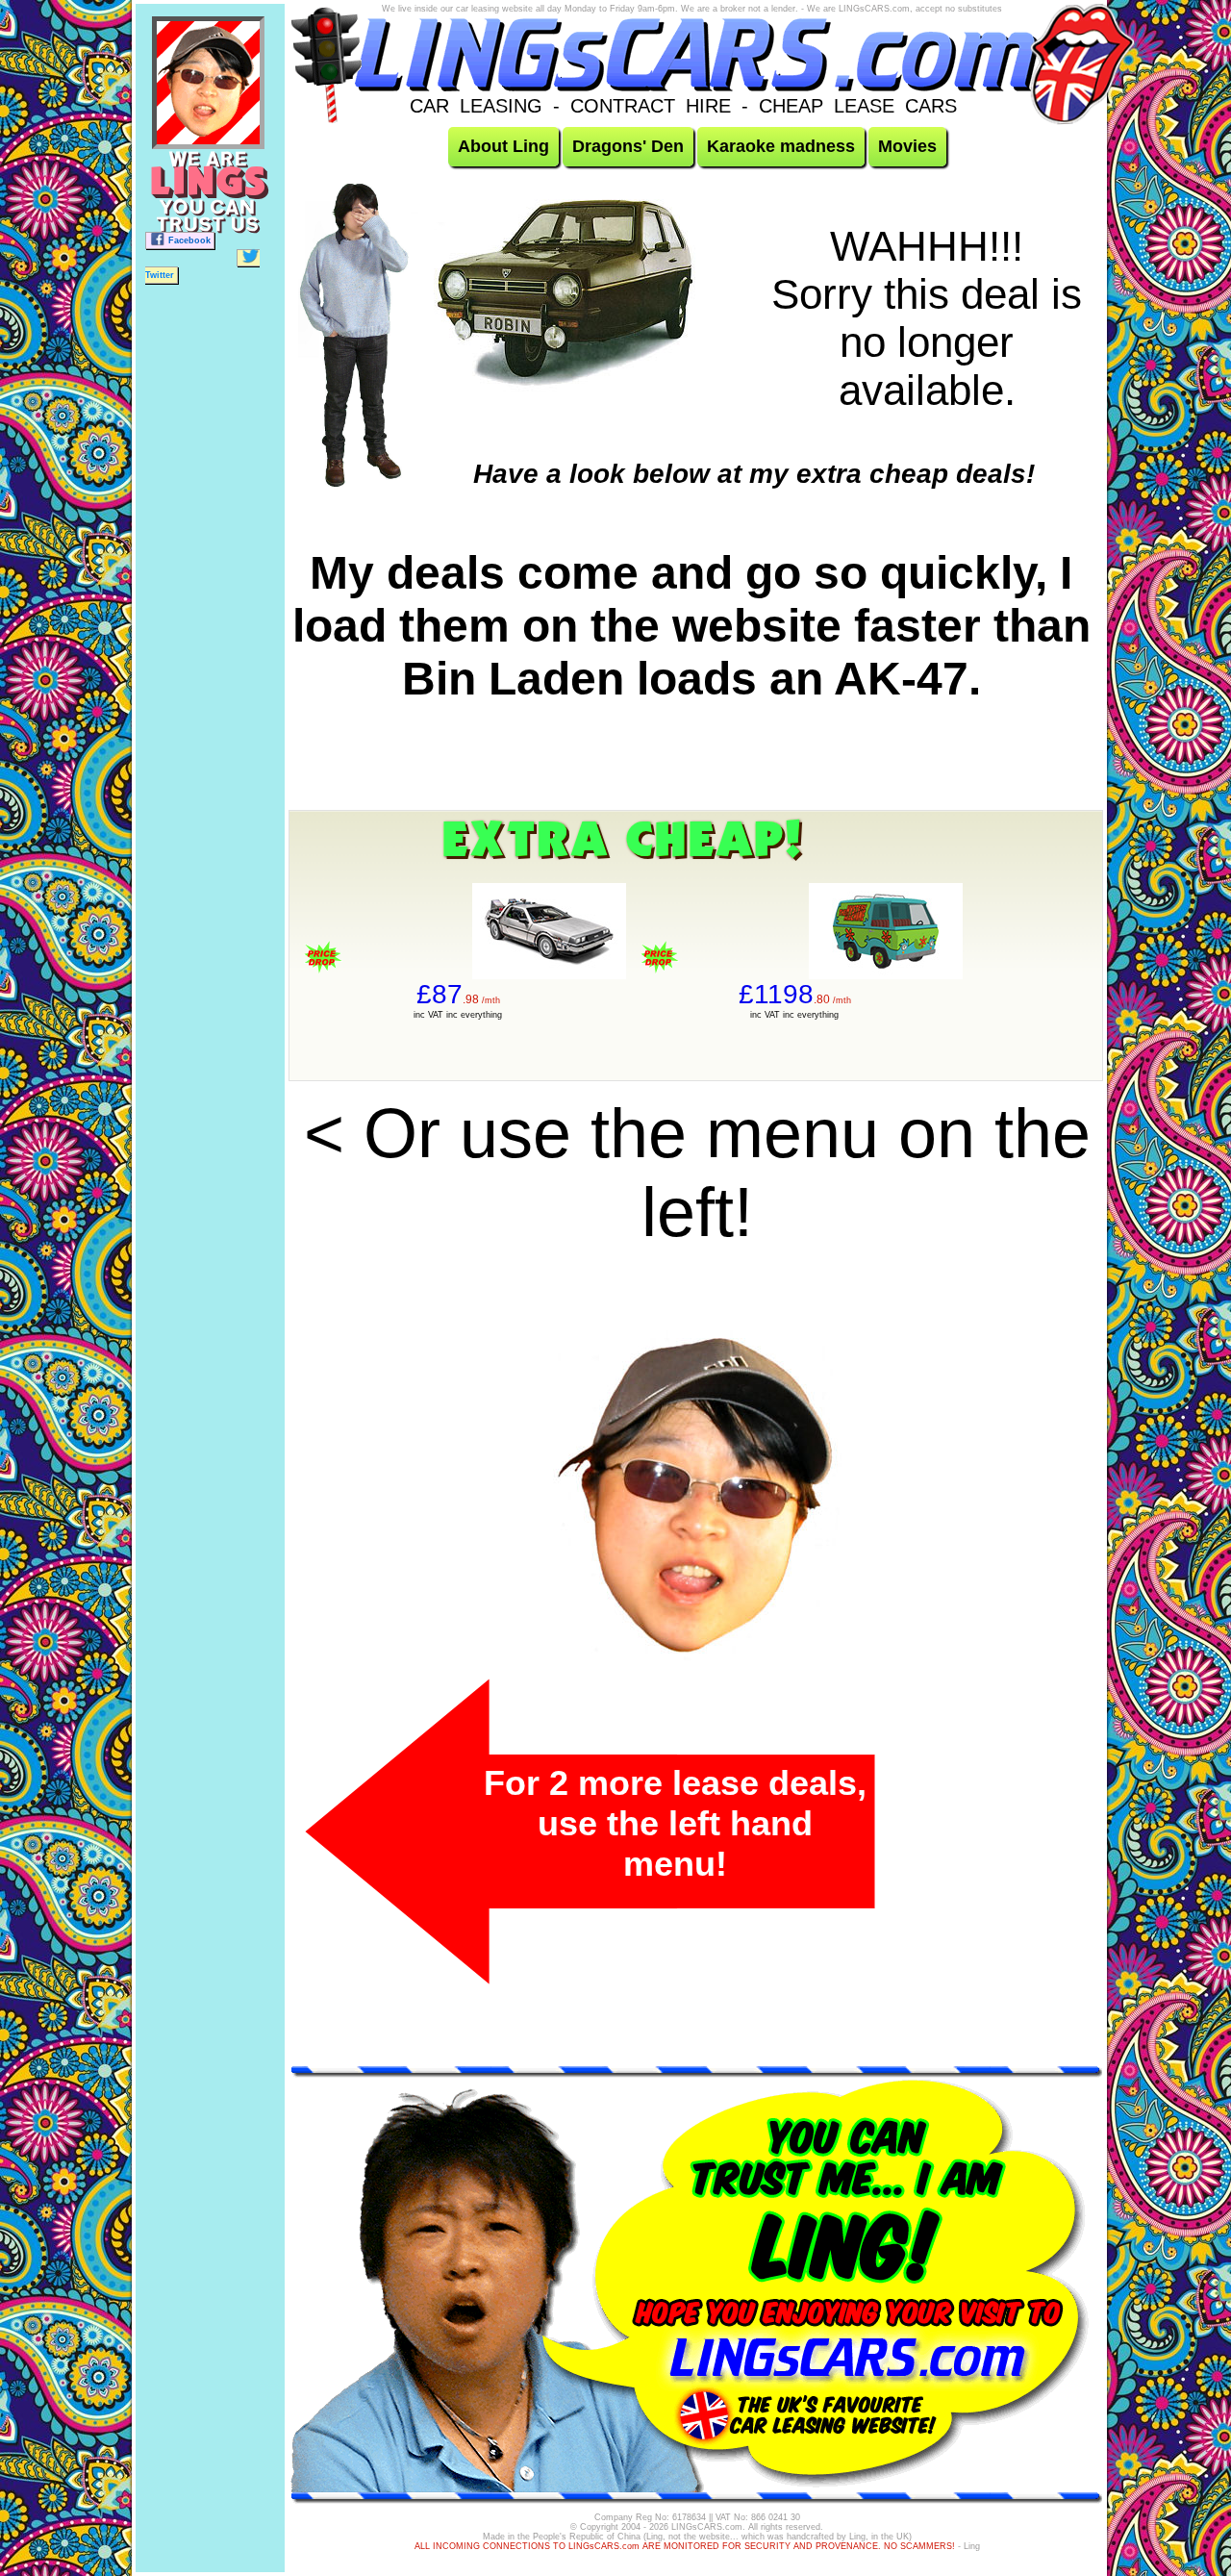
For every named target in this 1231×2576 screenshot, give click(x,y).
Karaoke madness (781, 146)
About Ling (503, 146)
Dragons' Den (628, 146)
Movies (907, 146)
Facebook (189, 240)
